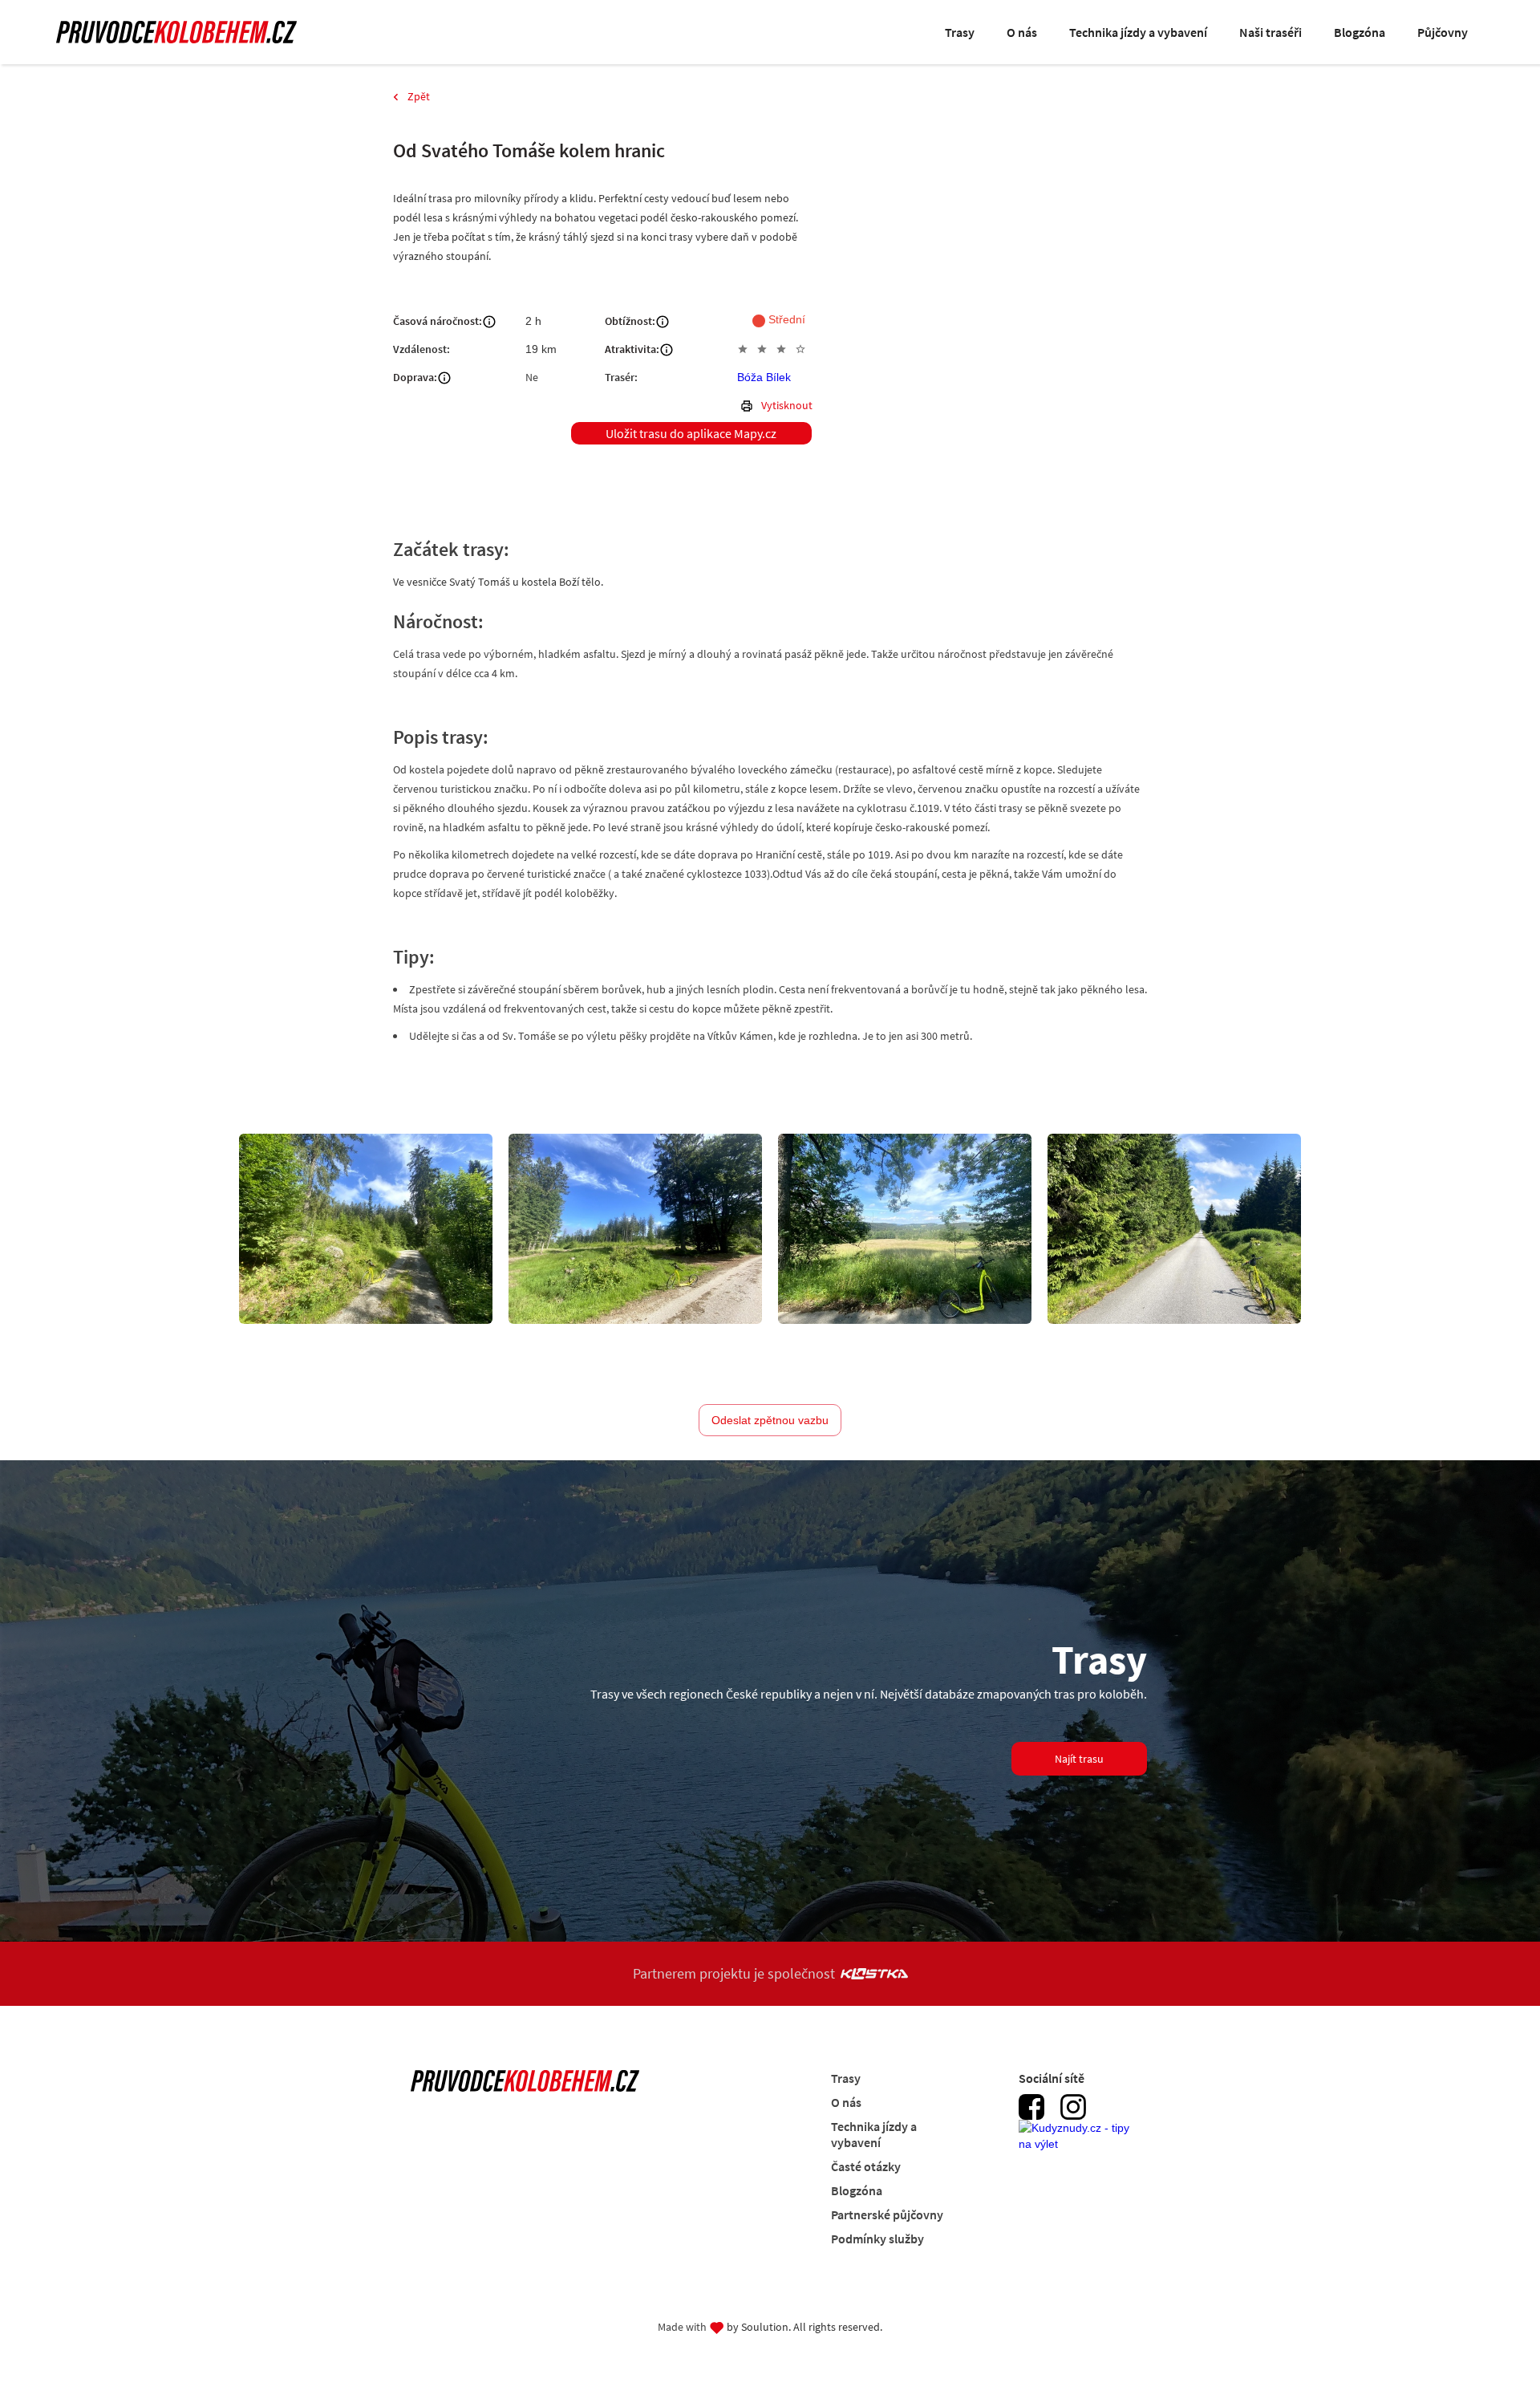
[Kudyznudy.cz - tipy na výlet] (1079, 2145)
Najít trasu (1079, 1759)
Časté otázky (866, 2166)
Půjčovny (1443, 32)
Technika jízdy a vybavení (1138, 32)
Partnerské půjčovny (887, 2214)
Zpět (419, 96)
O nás (1022, 32)
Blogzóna (1360, 32)
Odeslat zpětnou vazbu (770, 1420)
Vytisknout (787, 405)
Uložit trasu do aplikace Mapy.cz (691, 433)
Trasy (960, 32)
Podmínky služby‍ (877, 2239)
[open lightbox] (366, 1229)
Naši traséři (1270, 32)
